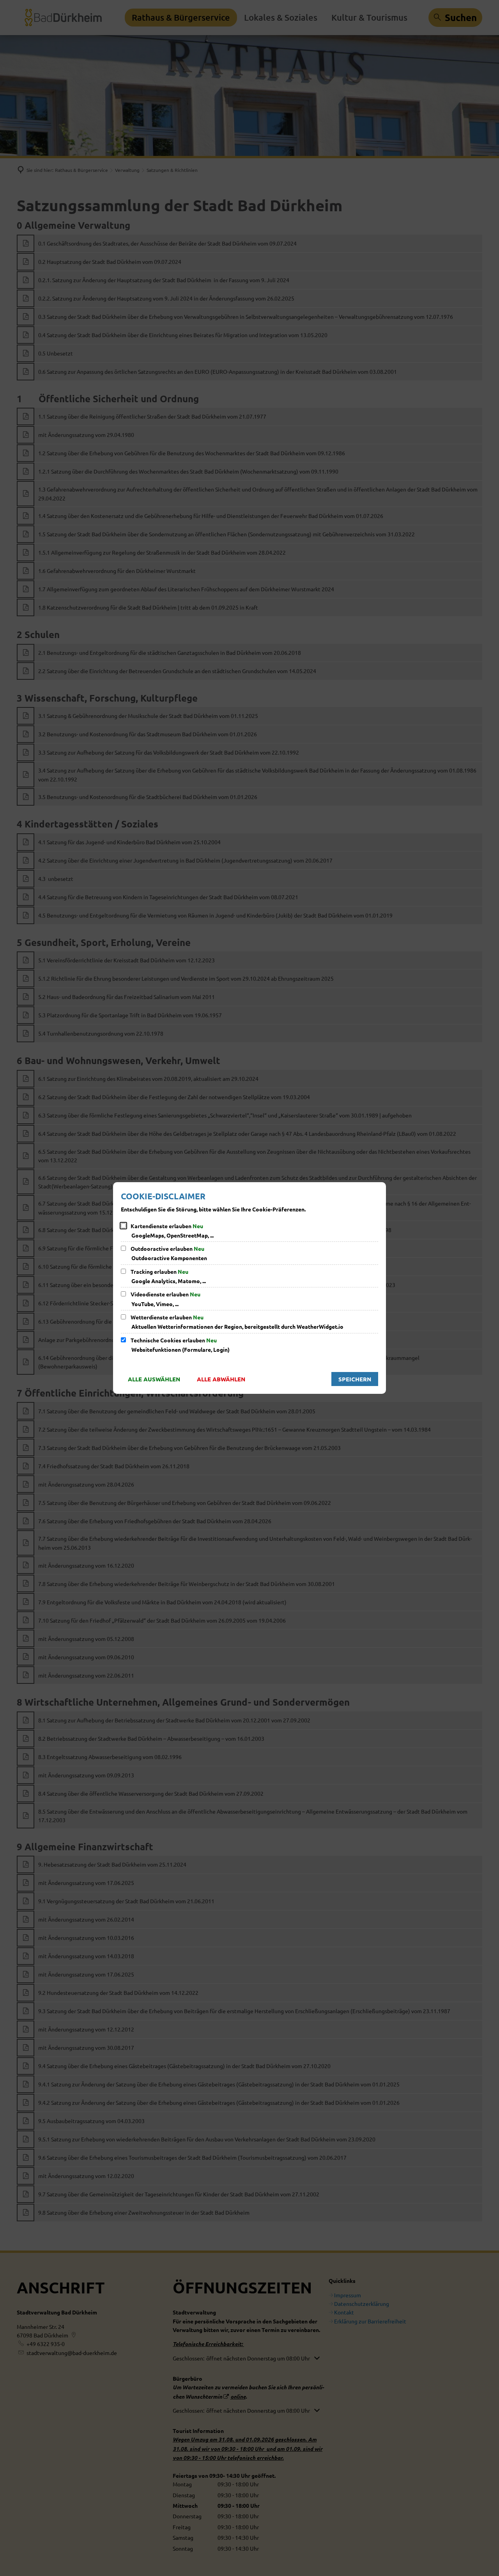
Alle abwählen (221, 1379)
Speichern (355, 1379)
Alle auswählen (154, 1379)
